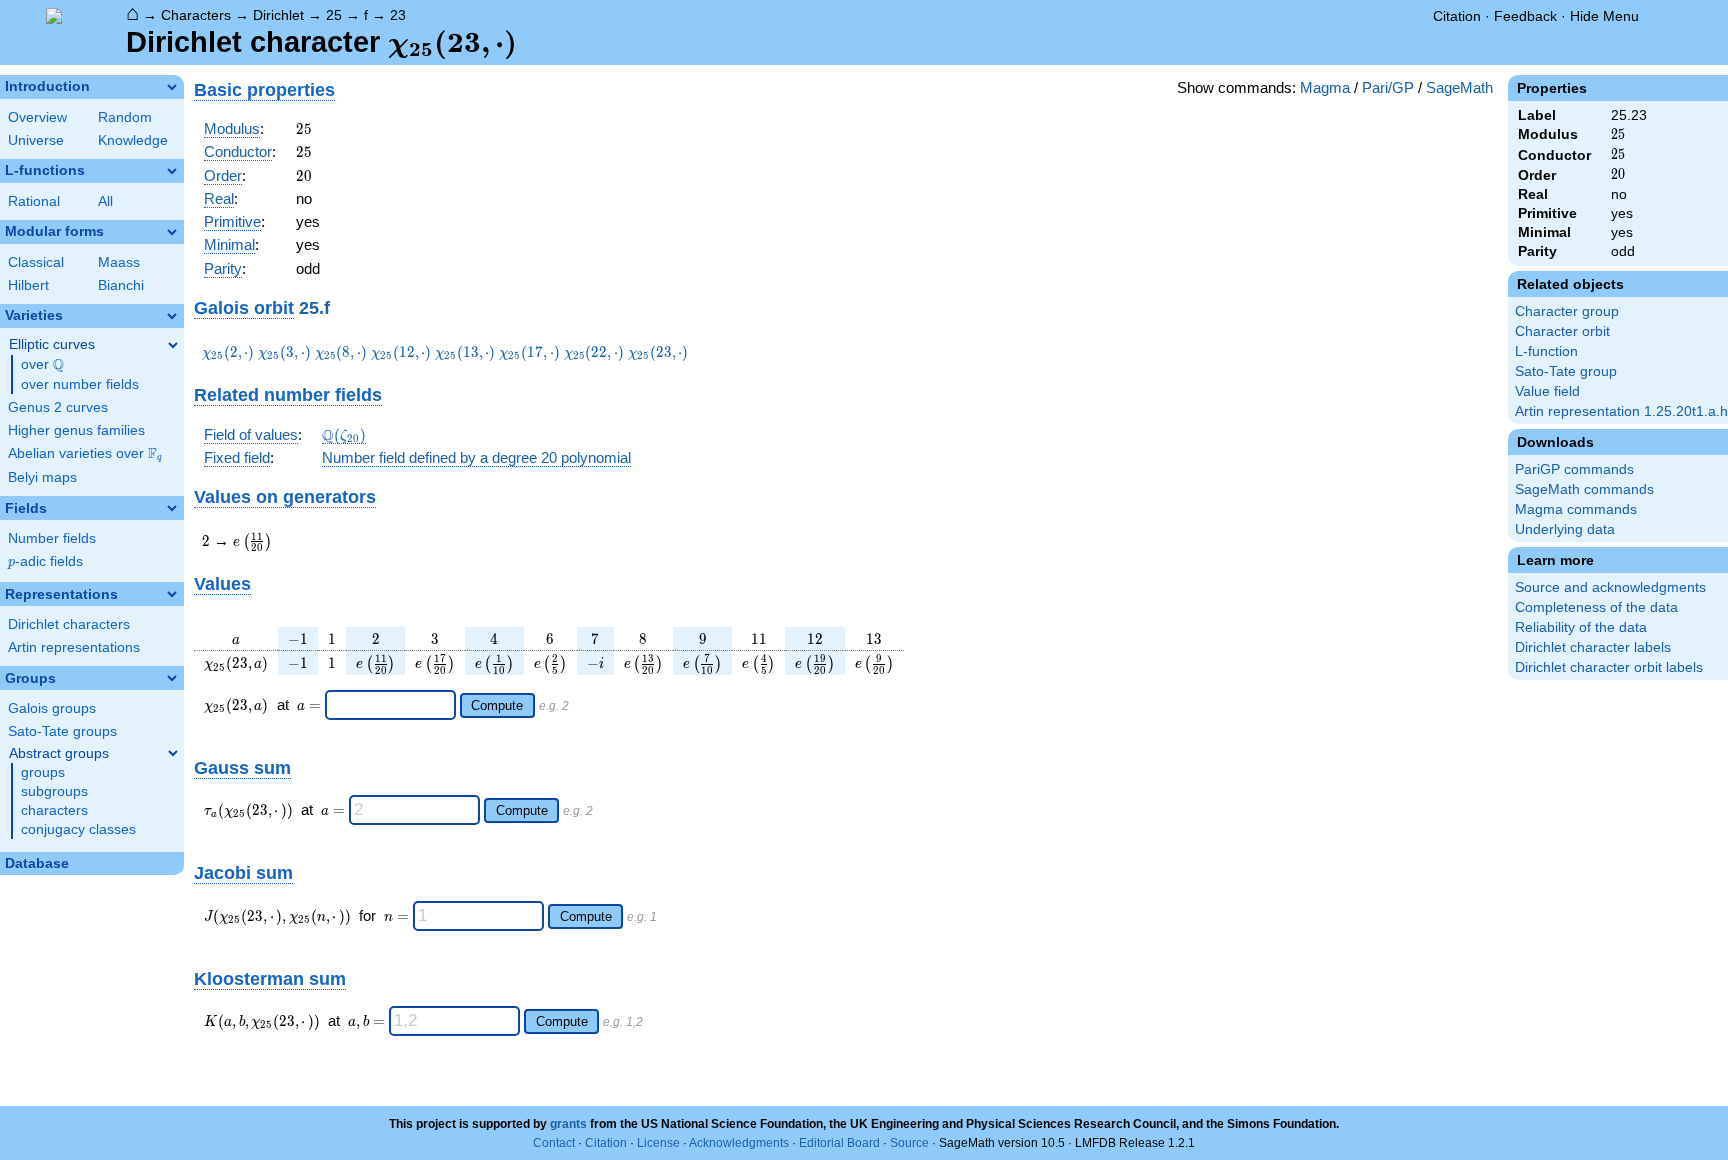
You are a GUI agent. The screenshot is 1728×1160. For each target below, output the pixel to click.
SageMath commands (1584, 489)
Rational (34, 201)
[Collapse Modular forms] (172, 232)
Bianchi (121, 285)
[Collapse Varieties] (172, 316)
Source (909, 1143)
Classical (36, 262)
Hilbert (28, 285)
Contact (554, 1143)
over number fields (80, 384)
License (658, 1143)
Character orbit (1562, 331)
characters (54, 810)
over (42, 365)
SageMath (1459, 87)
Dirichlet (278, 15)
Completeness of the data (1596, 607)
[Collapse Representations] (172, 594)
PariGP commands (1574, 469)
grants (568, 1124)
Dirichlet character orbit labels (1609, 667)
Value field (1547, 391)
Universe (36, 140)
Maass (119, 262)
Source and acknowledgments (1610, 587)
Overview (37, 117)
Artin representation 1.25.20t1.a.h (1621, 411)
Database (37, 863)
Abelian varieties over (85, 454)
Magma (1325, 87)
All (105, 201)
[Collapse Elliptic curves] (173, 345)
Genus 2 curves (58, 407)
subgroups (54, 791)
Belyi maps (42, 477)
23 (398, 15)
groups (43, 772)
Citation (1457, 16)
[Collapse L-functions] (172, 171)
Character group (1567, 311)
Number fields (52, 538)
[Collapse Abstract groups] (173, 753)
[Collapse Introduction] (172, 87)
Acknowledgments (739, 1143)
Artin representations (74, 647)
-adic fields (45, 561)
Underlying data (1565, 529)
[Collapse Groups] (172, 678)
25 (334, 15)
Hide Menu (1604, 16)
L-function (1546, 351)
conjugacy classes (78, 829)
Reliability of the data (1581, 627)
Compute (497, 705)
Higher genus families (76, 430)
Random (125, 117)
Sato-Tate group (1566, 371)
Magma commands (1576, 509)
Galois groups (52, 708)
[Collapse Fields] (172, 508)
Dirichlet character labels (1593, 647)
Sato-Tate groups (62, 731)
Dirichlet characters (69, 624)
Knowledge (133, 140)
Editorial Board (839, 1143)
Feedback (1525, 16)
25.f (314, 307)
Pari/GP (1388, 87)
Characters (196, 15)
